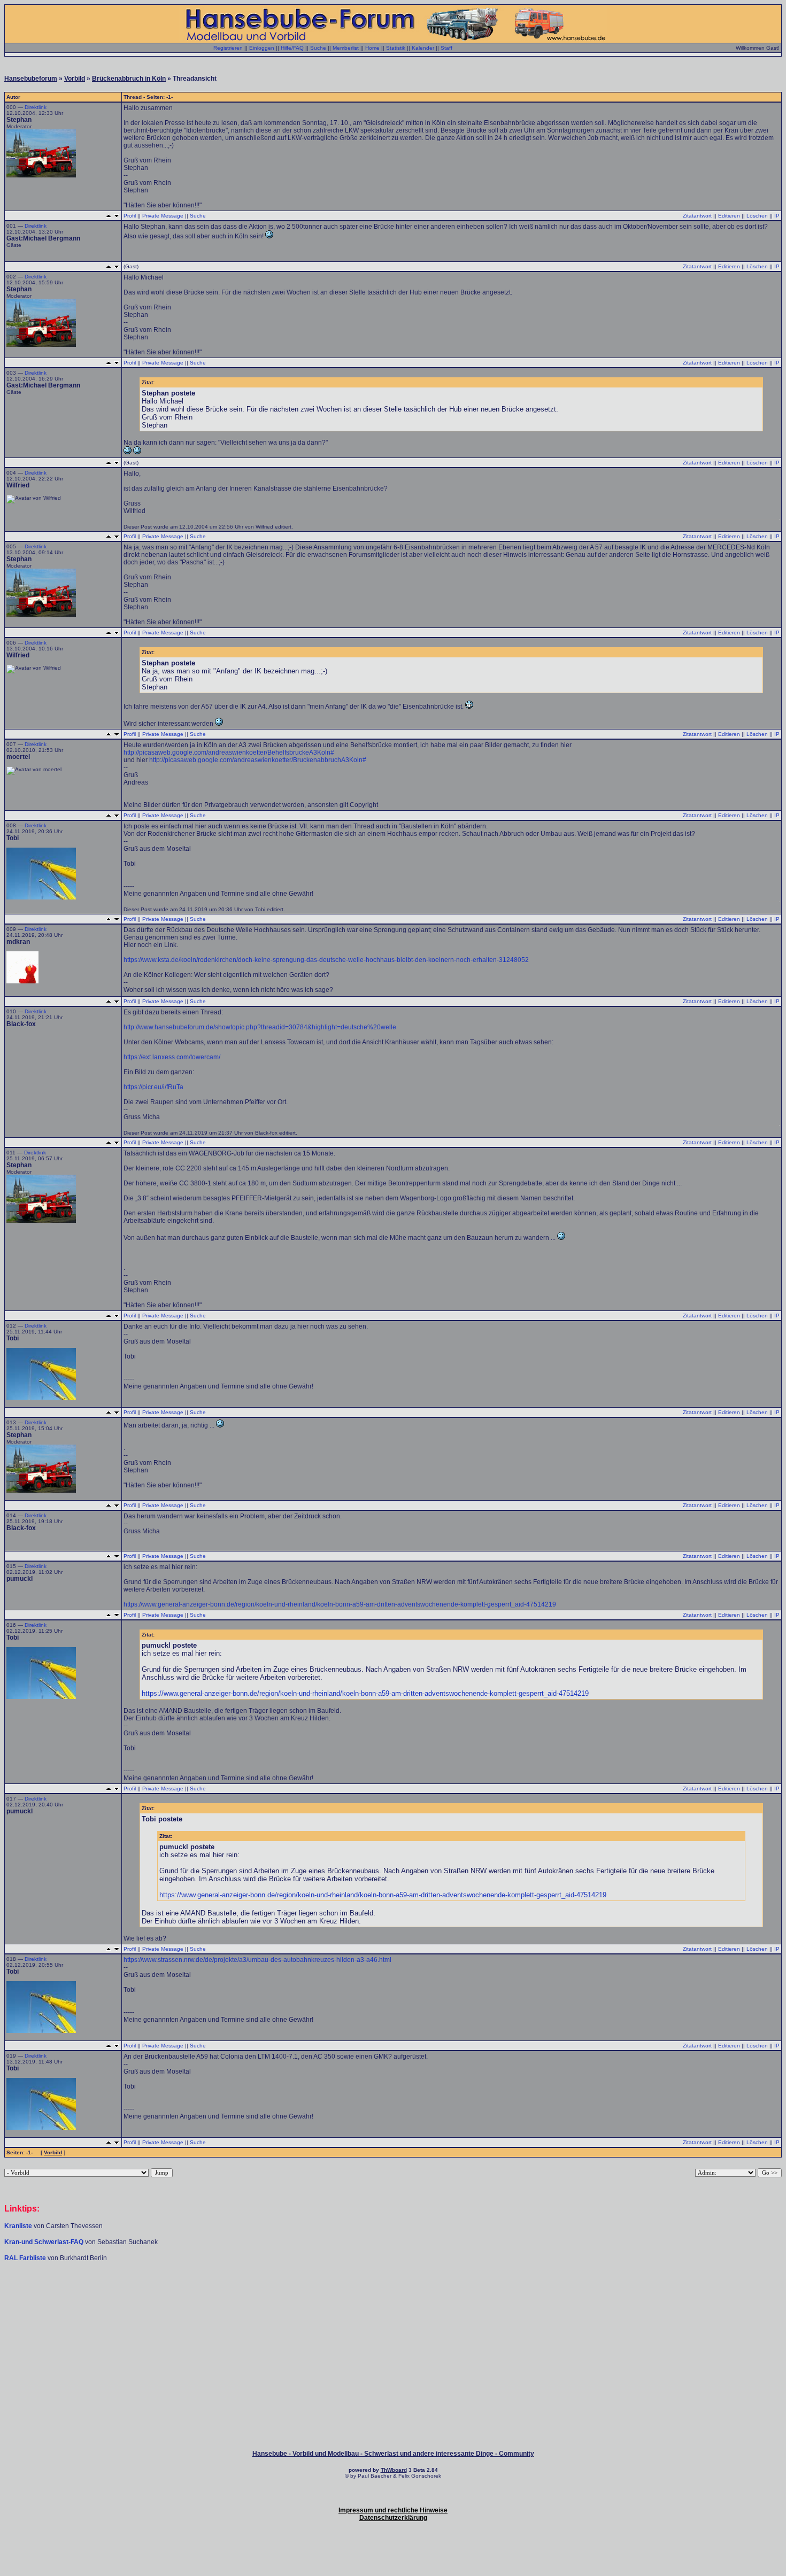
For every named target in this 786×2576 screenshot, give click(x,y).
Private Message (163, 216)
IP (777, 216)
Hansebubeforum (31, 79)
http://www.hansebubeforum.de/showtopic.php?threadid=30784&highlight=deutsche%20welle (260, 1027)
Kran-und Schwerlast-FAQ (45, 2242)
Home (372, 48)
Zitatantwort (697, 216)
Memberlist (346, 48)
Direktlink (36, 107)
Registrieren (228, 48)
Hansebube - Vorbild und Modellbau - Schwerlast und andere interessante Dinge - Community (393, 2454)
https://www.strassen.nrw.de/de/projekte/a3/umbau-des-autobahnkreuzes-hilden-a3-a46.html (257, 1960)
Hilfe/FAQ (292, 48)
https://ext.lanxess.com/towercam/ (172, 1057)
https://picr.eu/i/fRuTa (153, 1087)
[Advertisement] (393, 2294)
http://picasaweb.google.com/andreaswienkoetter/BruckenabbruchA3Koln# (258, 760)
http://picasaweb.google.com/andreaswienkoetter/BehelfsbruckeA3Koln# (229, 752)
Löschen (757, 216)
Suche (318, 48)
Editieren (729, 216)
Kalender (423, 48)
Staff (446, 48)
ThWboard (394, 2470)
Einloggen (262, 48)
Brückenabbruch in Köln (129, 79)
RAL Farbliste (26, 2258)
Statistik (396, 48)
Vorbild (75, 79)
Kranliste (18, 2226)
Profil (130, 216)
